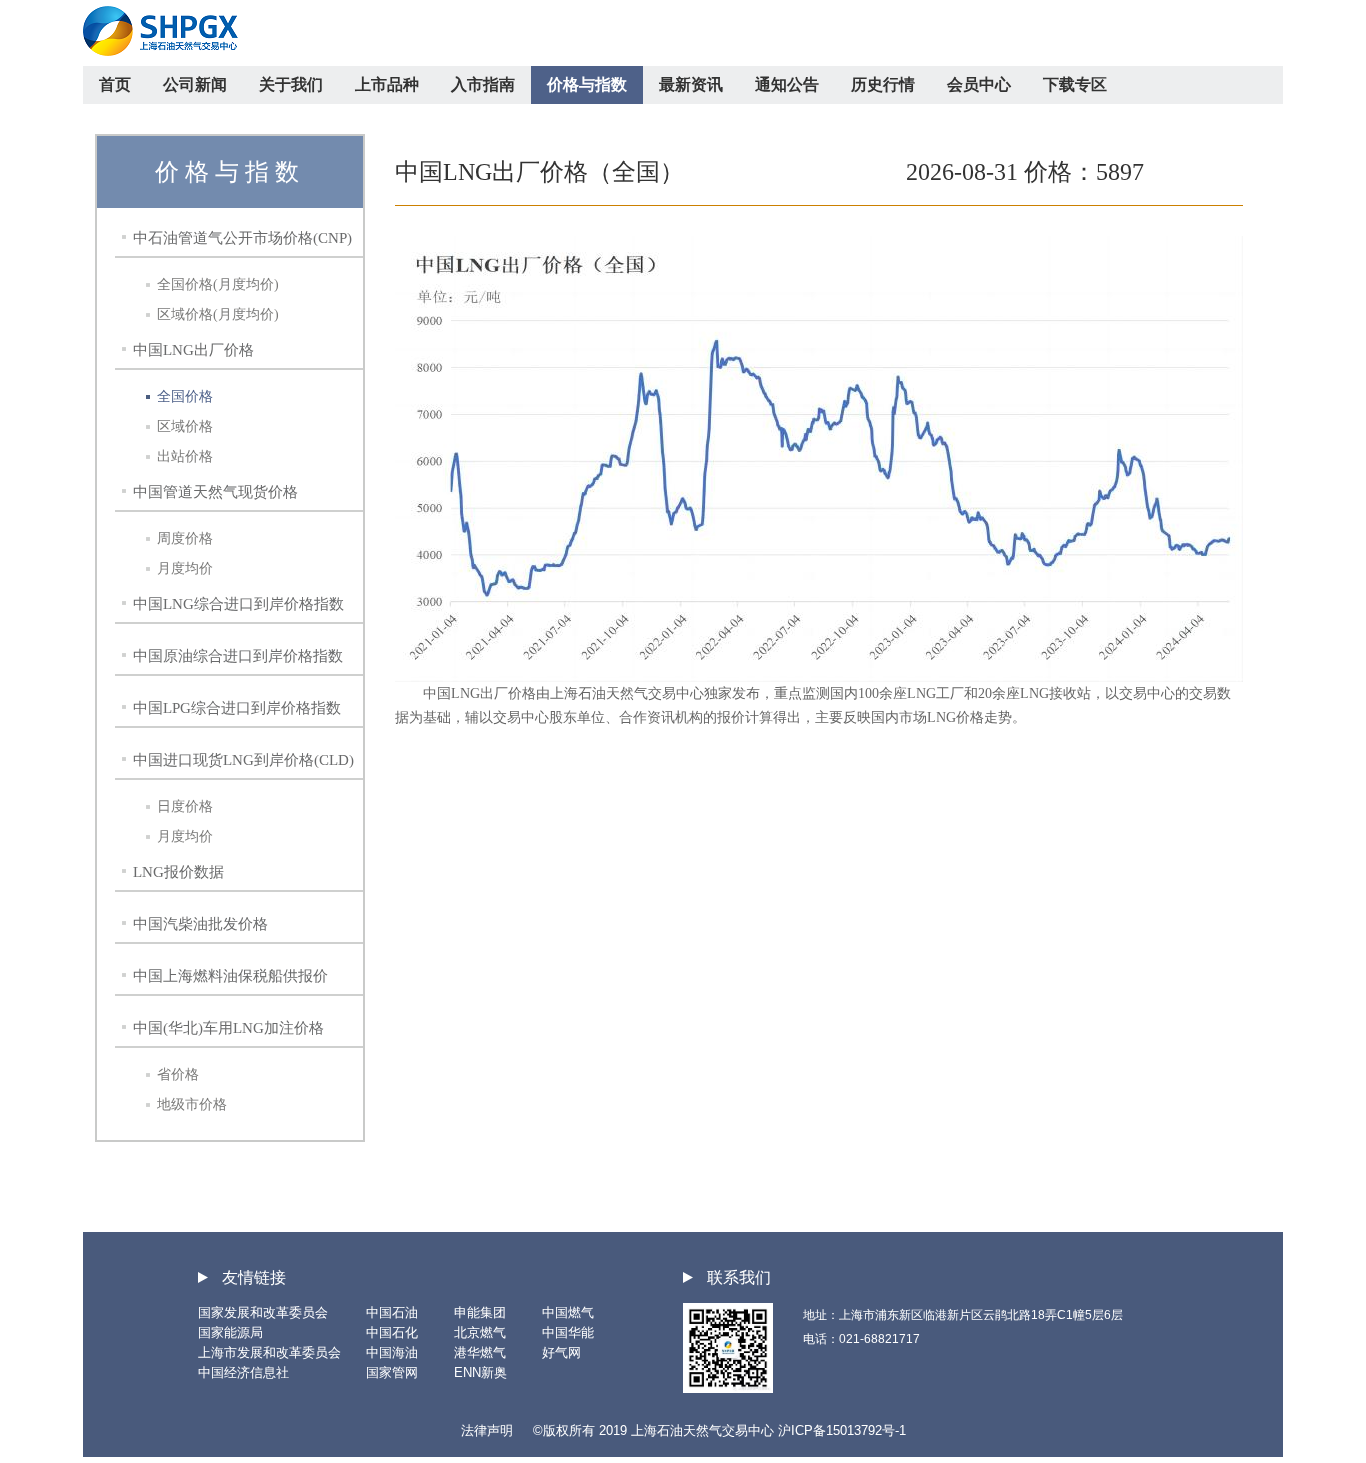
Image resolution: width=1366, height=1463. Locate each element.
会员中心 (979, 84)
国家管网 (392, 1372)
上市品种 (387, 84)
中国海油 (392, 1352)
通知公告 (787, 84)
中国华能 (568, 1332)
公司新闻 (195, 84)
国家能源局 (230, 1332)
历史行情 (883, 84)
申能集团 (480, 1312)
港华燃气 (480, 1352)
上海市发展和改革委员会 (269, 1352)
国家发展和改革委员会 (263, 1312)
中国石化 (392, 1332)
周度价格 (185, 538)
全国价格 (185, 396)
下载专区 (1075, 84)
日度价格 (185, 806)
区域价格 (185, 426)
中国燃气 (568, 1312)
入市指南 (483, 84)
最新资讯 (691, 84)
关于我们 (291, 84)
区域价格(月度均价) (218, 314)
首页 (115, 84)
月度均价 (185, 568)
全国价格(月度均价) (218, 284)
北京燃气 (480, 1332)
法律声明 (487, 1430)
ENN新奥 (480, 1372)
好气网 (561, 1352)
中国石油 (392, 1312)
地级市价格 (192, 1104)
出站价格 (185, 456)
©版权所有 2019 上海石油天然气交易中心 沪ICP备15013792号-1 (719, 1430)
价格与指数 (587, 84)
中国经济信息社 (243, 1372)
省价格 (178, 1074)
